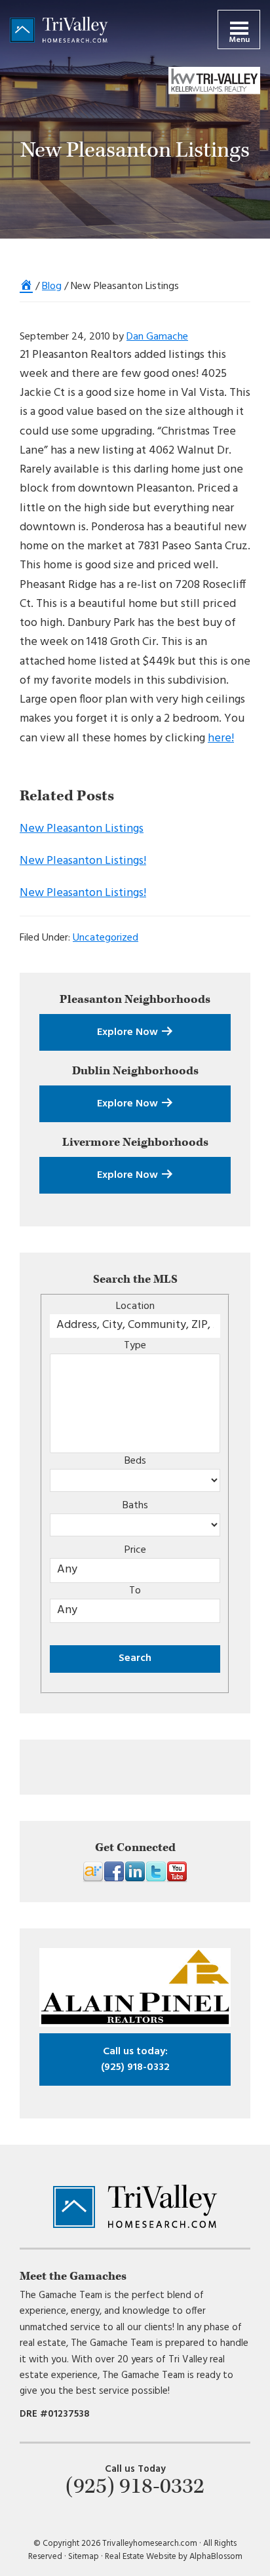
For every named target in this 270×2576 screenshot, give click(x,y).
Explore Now (129, 1032)
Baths (135, 1506)
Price (135, 1550)
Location (135, 1306)
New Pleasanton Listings (82, 829)
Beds (135, 1461)
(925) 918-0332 (135, 2059)
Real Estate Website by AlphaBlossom (174, 2557)
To (135, 1591)
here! (221, 738)
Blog (52, 286)
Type (135, 1346)
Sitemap (84, 2557)
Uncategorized (106, 938)
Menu (239, 40)
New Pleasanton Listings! (83, 861)
